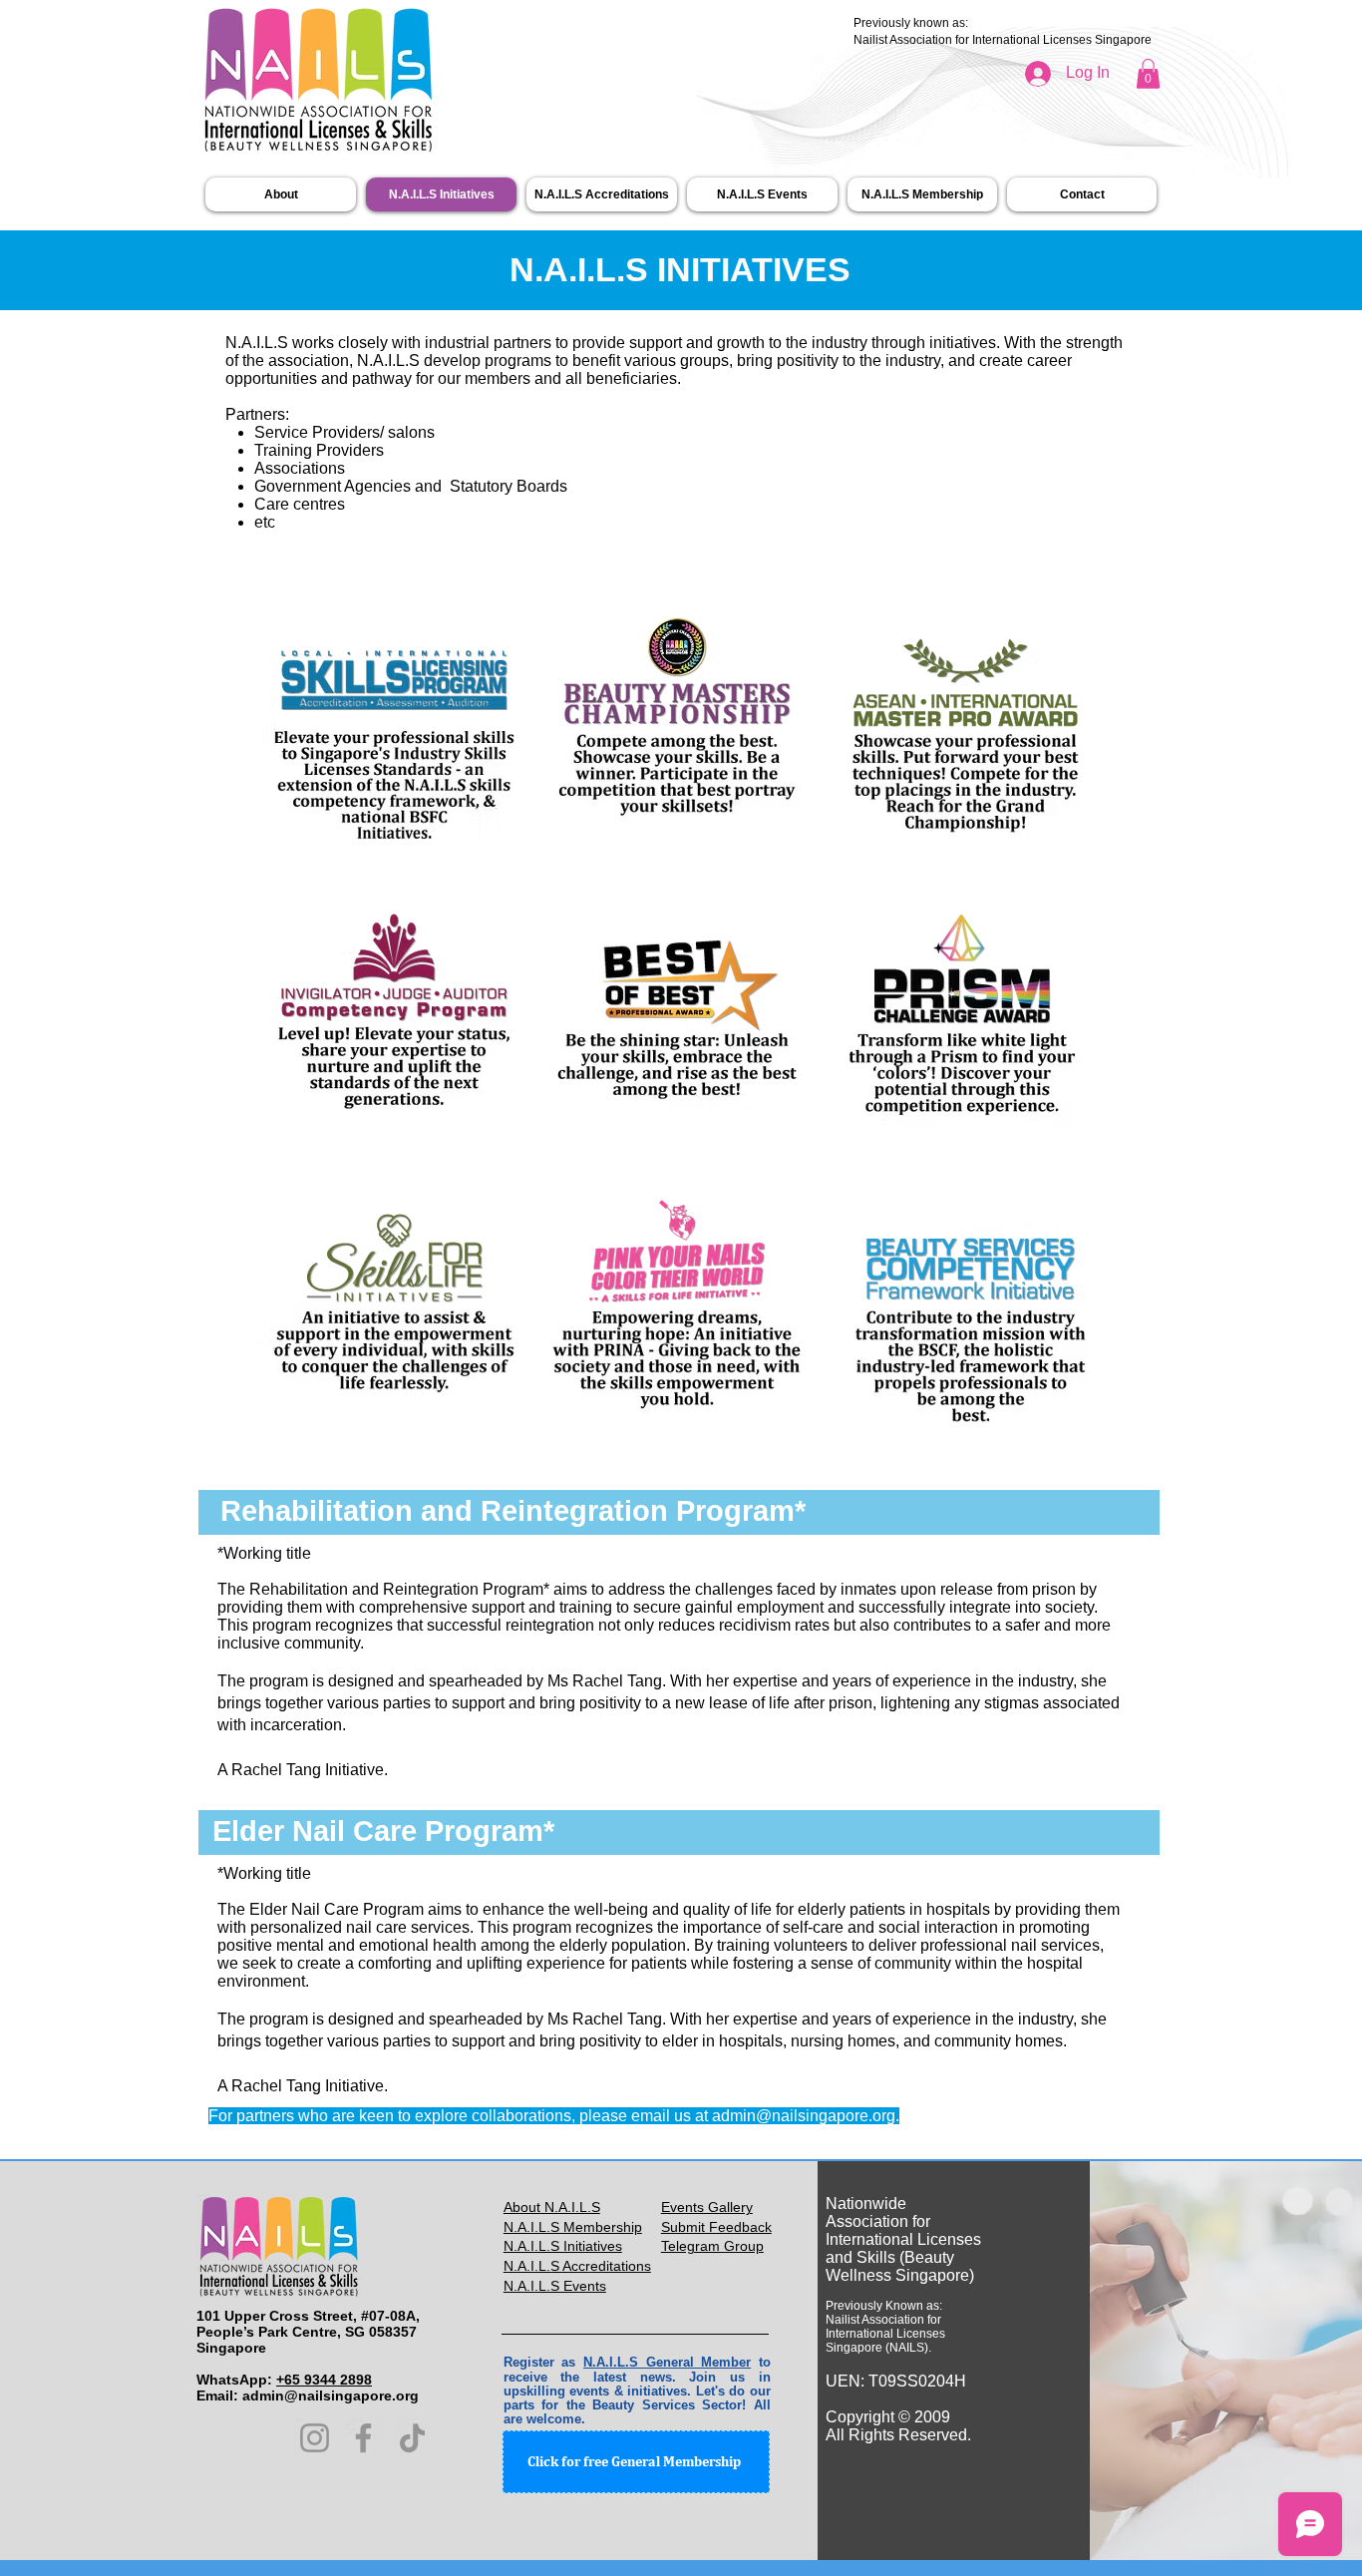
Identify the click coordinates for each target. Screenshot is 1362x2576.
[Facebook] (363, 2438)
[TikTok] (412, 2438)
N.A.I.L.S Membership (573, 2227)
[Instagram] (315, 2438)
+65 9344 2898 (324, 2380)
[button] (1148, 74)
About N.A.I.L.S (552, 2207)
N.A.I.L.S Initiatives (563, 2246)
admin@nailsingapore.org (804, 2116)
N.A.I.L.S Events (555, 2286)
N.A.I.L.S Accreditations (577, 2266)
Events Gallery (707, 2207)
